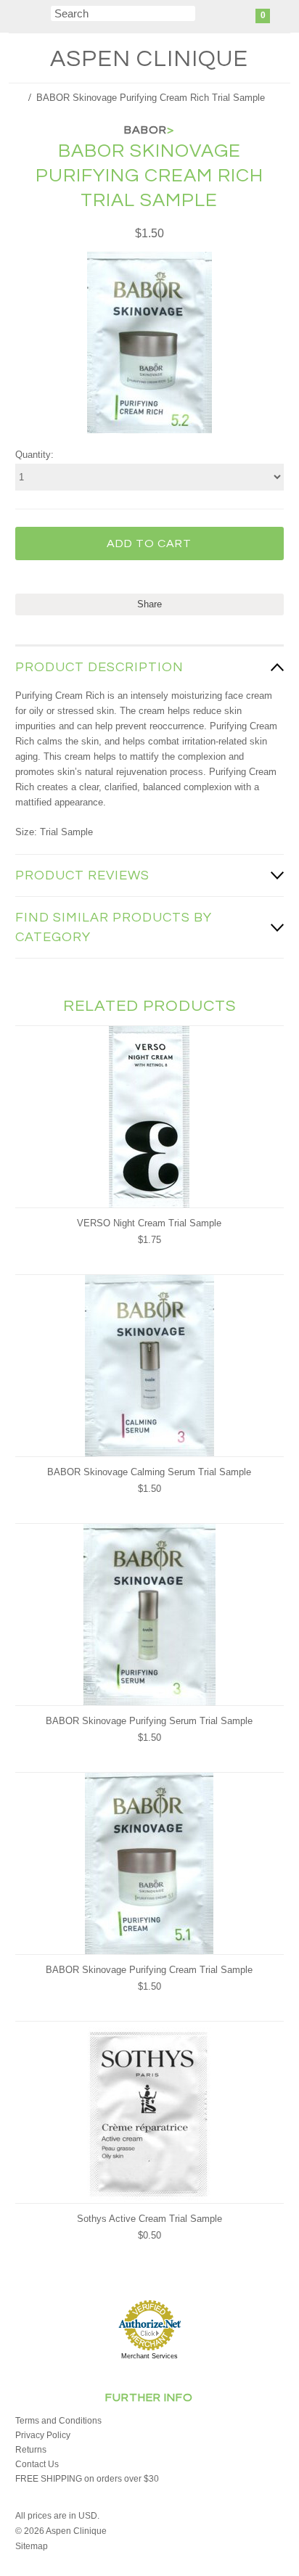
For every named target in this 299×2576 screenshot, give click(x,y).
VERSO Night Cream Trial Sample (149, 1223)
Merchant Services (149, 2356)
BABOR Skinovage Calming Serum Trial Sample (149, 1472)
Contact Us (37, 2464)
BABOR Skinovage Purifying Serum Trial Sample (149, 1721)
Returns (31, 2450)
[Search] (42, 16)
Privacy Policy (43, 2435)
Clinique (149, 59)
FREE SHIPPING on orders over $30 (87, 2479)
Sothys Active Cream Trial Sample (149, 2219)
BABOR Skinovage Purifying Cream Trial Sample (149, 1970)
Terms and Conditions (58, 2421)
